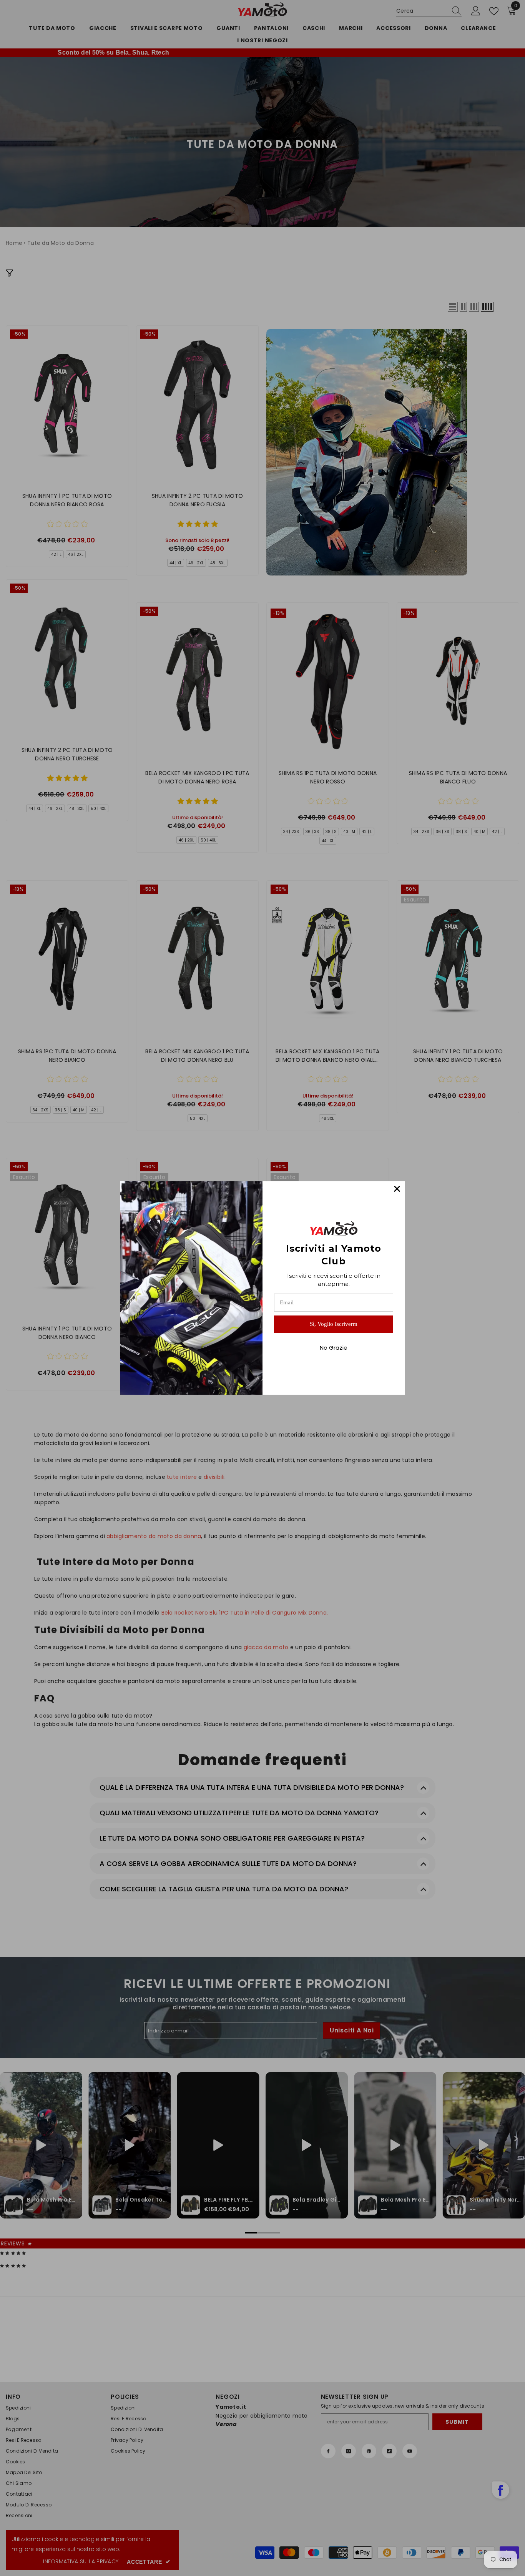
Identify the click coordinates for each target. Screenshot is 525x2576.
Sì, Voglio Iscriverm (334, 1324)
